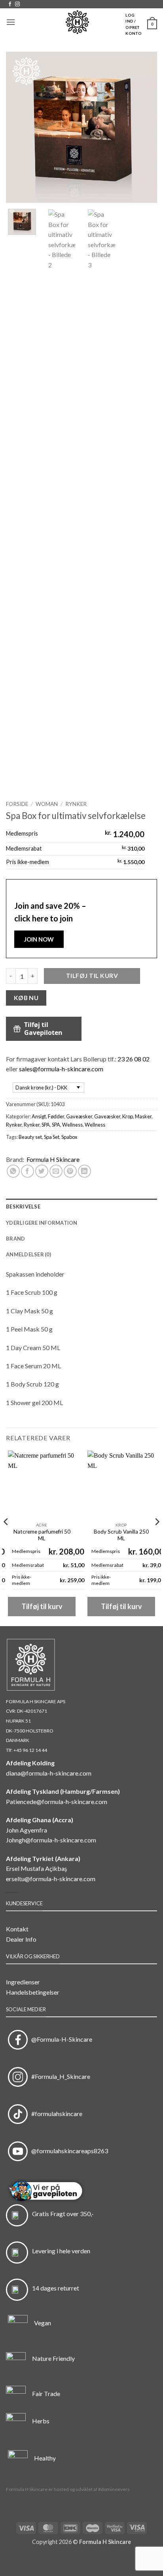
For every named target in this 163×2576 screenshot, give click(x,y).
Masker (143, 1116)
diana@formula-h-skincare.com (49, 1773)
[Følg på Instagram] (17, 4)
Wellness (72, 1125)
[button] (11, 22)
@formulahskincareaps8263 (68, 2151)
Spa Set (52, 1137)
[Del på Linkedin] (84, 1171)
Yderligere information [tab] (42, 1223)
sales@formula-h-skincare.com (61, 1069)
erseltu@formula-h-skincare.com (51, 1879)
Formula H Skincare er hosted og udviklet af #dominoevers (68, 2489)
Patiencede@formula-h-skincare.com (57, 1801)
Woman (47, 804)
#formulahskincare (55, 2114)
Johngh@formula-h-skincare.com (51, 1840)
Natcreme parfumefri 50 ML (42, 1535)
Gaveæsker (79, 1116)
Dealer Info (21, 1939)
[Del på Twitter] (42, 1171)
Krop (128, 1116)
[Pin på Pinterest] (70, 1171)
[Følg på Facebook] (10, 4)
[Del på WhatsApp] (13, 1171)
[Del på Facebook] (27, 1171)
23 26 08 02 (134, 1059)
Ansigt (39, 1116)
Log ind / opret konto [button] (134, 24)
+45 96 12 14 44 (30, 1750)
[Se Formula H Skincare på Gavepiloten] (81, 2192)
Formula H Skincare (53, 1159)
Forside (17, 804)
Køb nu (26, 998)
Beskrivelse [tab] (23, 1207)
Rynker (76, 804)
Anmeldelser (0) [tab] (28, 1254)
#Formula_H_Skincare (59, 2076)
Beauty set (30, 1137)
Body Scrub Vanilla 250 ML (121, 1535)
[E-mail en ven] (56, 1171)
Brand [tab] (15, 1239)
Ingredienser (23, 1982)
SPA (46, 1125)
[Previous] (19, 127)
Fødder (56, 1116)
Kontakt (17, 1929)
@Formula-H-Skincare (60, 2039)
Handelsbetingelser (33, 1992)
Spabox (69, 1137)
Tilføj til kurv (92, 976)
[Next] (144, 127)
